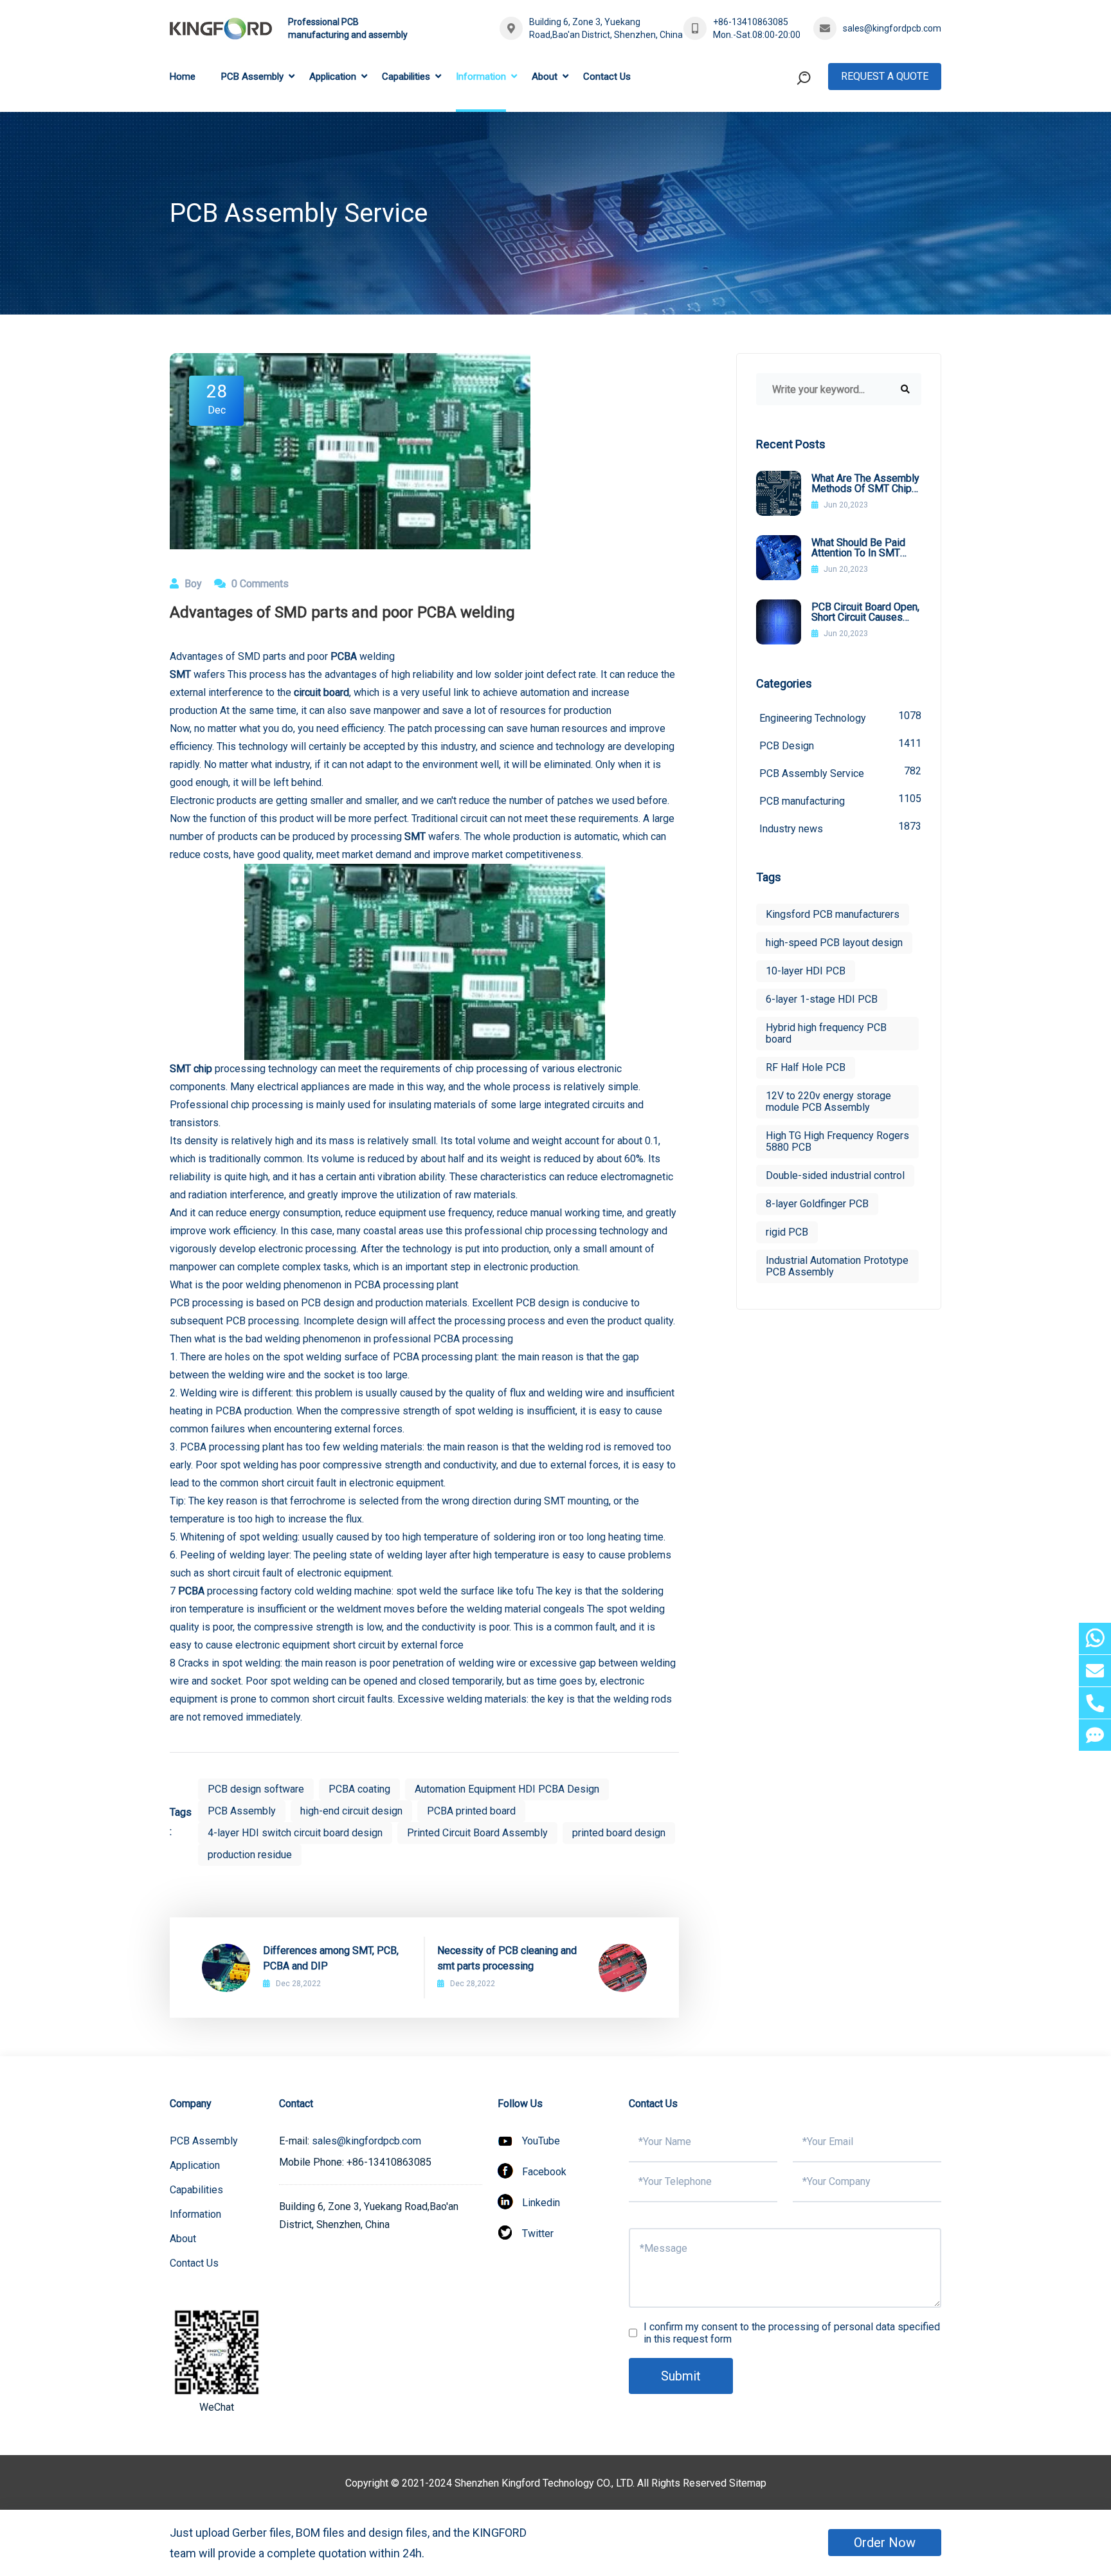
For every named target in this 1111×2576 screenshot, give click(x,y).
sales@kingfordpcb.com (892, 28)
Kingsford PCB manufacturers (833, 914)
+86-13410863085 (751, 22)
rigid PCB (787, 1232)
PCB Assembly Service (840, 772)
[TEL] (1095, 1703)
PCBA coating (359, 1789)
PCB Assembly (252, 77)
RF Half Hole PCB (806, 1067)
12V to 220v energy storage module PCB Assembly (828, 1101)
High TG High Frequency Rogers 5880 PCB (837, 1141)
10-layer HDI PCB (806, 971)
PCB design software (256, 1789)
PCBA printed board (471, 1811)
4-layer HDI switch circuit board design (295, 1833)
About (545, 77)
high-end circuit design (351, 1811)
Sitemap (748, 2483)
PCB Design (840, 744)
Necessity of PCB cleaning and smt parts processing (507, 1958)
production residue (250, 1855)
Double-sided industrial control (835, 1175)
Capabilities (406, 77)
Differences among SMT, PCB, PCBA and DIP (331, 1958)
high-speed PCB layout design (834, 943)
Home (183, 77)
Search (779, 131)
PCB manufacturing (840, 800)
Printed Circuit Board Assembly (477, 1833)
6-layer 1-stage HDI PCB (822, 999)
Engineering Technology (840, 717)
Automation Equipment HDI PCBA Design (507, 1789)
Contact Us (607, 77)
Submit (681, 2376)
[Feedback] (1095, 1735)
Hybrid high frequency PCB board (826, 1033)
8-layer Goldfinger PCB (817, 1204)
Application (333, 77)
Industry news (840, 827)
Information (481, 77)
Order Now (885, 2543)
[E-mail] (1095, 1671)
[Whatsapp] (1095, 1639)
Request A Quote (885, 76)
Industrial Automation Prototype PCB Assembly (837, 1266)
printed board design (619, 1833)
